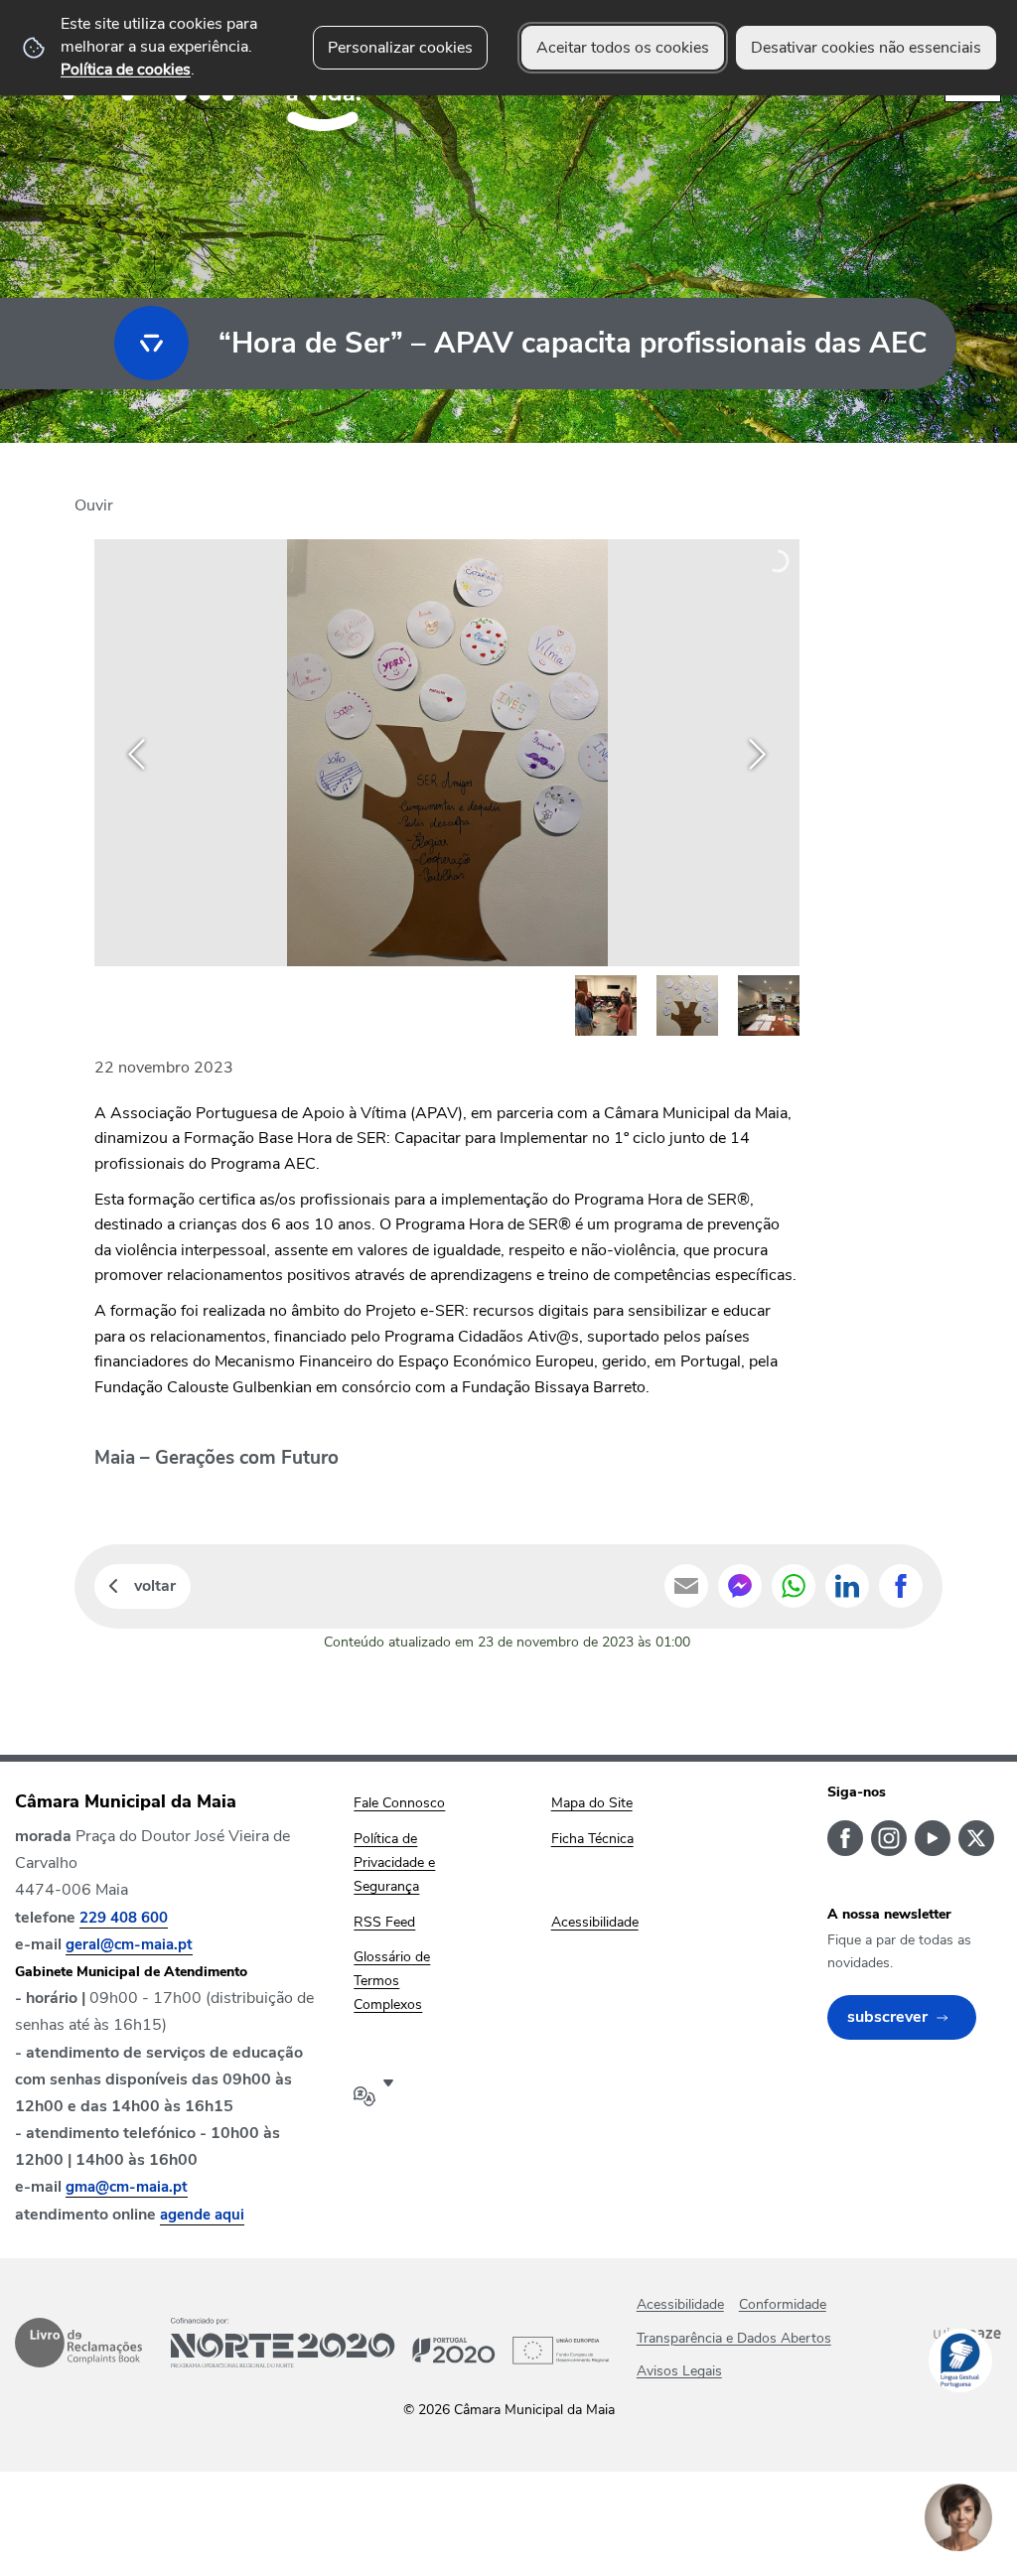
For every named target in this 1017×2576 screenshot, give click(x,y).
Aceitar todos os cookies (623, 48)
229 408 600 (124, 1918)
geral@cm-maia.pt (129, 1944)
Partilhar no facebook (901, 1586)
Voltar (155, 1586)
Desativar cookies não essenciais (866, 48)
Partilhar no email (686, 1586)
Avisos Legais (679, 2371)
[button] (606, 1006)
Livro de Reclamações (78, 2343)
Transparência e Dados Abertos (734, 2338)
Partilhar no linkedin (847, 1586)
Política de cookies (126, 70)
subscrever (887, 2017)
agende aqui (202, 2215)
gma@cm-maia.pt (127, 2187)
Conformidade (783, 2304)
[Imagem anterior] (137, 754)
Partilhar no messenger (740, 1586)
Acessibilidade (680, 2304)
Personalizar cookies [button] (400, 48)
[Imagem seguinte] (757, 754)
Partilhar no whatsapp (794, 1586)
